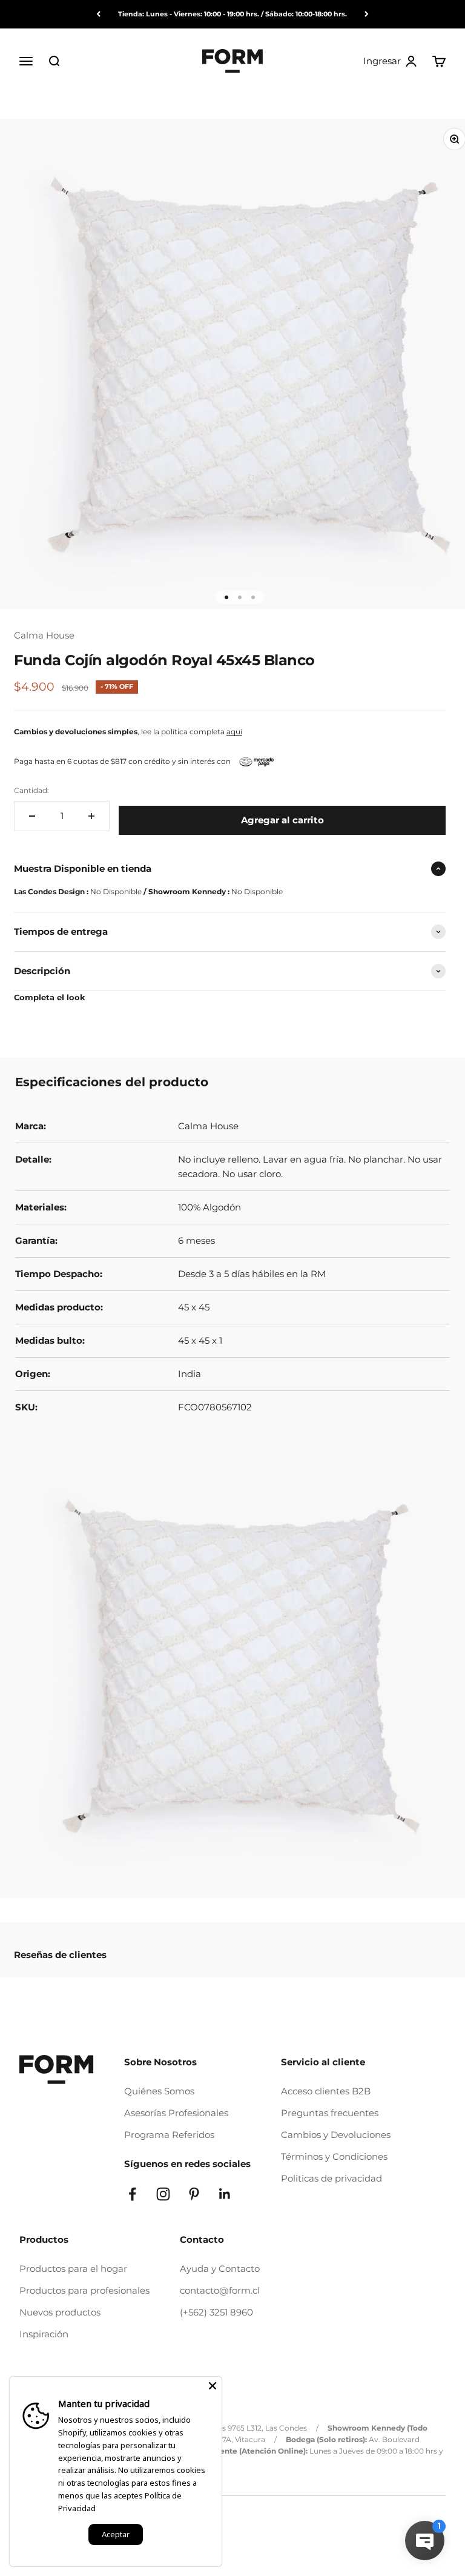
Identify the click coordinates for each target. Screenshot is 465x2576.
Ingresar (391, 61)
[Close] (213, 2386)
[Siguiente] (367, 14)
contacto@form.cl (220, 2290)
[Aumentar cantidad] (91, 816)
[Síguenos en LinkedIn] (225, 2194)
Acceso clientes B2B (326, 2091)
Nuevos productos (60, 2312)
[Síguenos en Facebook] (132, 2194)
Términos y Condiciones (334, 2156)
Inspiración (44, 2334)
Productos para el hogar (73, 2269)
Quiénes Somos (159, 2091)
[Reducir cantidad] (32, 816)
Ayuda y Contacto (220, 2269)
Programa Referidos (169, 2135)
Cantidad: (31, 790)
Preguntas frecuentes (330, 2113)
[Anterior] (98, 14)
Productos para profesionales (84, 2290)
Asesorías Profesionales (176, 2113)
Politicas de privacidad (331, 2178)
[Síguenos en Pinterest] (194, 2194)
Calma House (44, 635)
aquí (234, 732)
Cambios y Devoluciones (336, 2135)
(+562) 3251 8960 (216, 2312)
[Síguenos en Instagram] (163, 2194)
